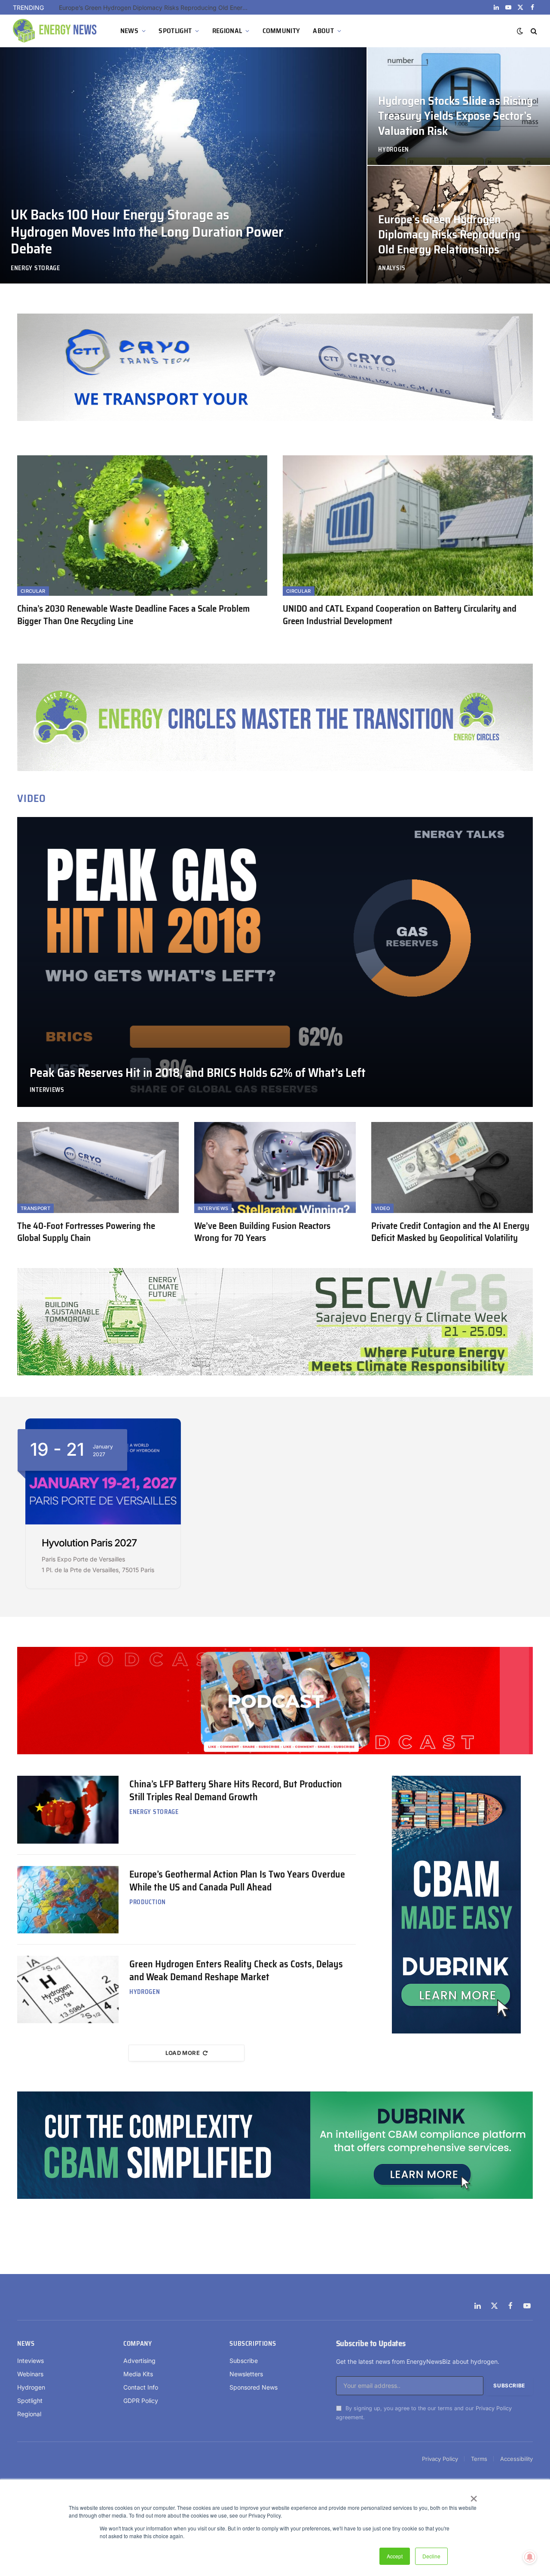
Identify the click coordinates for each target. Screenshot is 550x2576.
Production (148, 1902)
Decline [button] (431, 2556)
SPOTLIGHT (175, 31)
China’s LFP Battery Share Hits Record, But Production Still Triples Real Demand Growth (236, 1791)
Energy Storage (35, 268)
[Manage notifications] (530, 2557)
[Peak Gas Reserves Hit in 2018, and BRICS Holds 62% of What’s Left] (275, 962)
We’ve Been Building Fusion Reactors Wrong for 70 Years (262, 1232)
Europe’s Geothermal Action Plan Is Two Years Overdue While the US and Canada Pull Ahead (237, 1881)
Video (382, 1208)
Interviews (47, 1090)
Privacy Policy (494, 2408)
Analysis (392, 268)
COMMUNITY (281, 31)
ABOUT (323, 31)
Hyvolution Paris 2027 (89, 1543)
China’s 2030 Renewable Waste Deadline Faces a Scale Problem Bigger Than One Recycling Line (133, 615)
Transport (35, 1208)
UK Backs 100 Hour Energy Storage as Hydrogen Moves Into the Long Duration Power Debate (147, 232)
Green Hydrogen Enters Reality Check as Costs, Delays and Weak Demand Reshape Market (236, 1971)
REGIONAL (227, 31)
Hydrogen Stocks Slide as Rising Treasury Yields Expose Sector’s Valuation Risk (455, 116)
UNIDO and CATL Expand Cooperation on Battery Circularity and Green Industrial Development (400, 615)
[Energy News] (56, 31)
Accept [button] (395, 2556)
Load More (183, 2053)
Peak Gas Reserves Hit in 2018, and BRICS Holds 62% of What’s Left (198, 1073)
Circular (33, 591)
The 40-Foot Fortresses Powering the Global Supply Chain (86, 1232)
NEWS (129, 31)
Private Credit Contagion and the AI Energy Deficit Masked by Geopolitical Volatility (450, 1232)
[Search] (533, 31)
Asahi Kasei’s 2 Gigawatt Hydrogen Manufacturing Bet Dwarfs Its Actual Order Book (156, 8)
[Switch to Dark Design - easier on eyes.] (520, 31)
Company (137, 2344)
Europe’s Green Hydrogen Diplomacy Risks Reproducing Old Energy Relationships (449, 235)
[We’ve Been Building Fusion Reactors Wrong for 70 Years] (275, 1168)
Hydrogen (394, 150)
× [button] (473, 2496)
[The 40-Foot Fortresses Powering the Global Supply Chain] (98, 1168)
